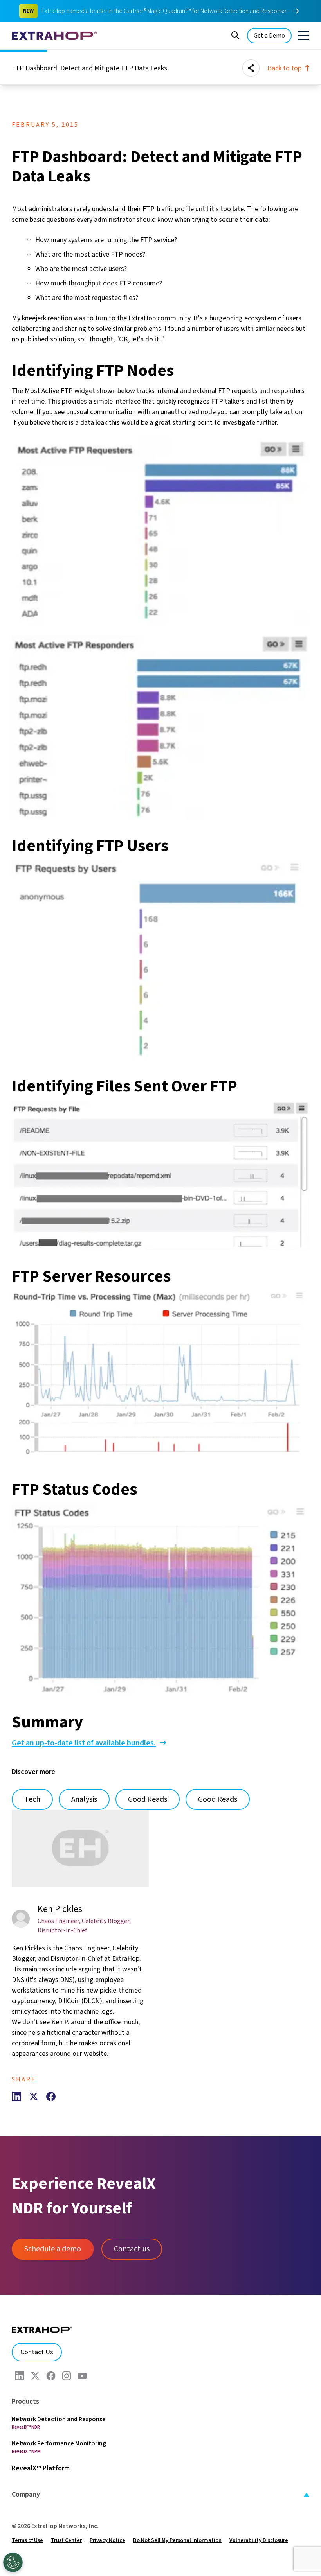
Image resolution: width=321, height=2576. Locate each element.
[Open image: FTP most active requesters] (160, 532)
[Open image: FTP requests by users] (160, 960)
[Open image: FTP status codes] (160, 1600)
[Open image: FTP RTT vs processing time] (160, 1378)
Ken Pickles (60, 1909)
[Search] (235, 34)
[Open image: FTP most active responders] (160, 728)
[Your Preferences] (13, 2562)
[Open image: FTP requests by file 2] (160, 1176)
